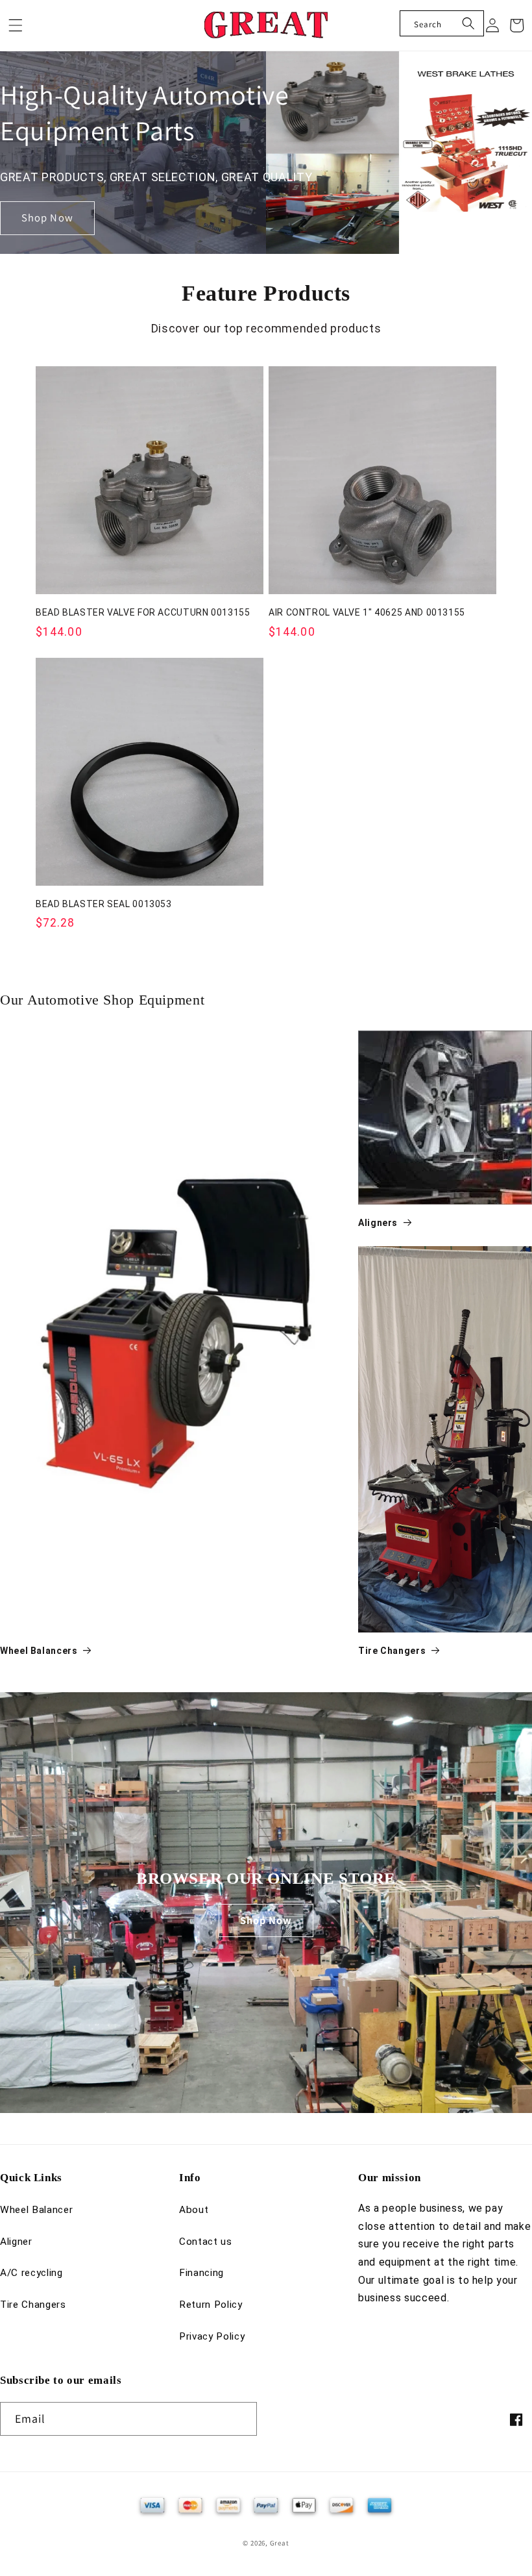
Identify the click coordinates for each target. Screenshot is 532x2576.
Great (280, 2543)
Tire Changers (392, 1651)
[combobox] (442, 23)
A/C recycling (31, 2273)
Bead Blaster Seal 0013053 (104, 904)
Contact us (206, 2242)
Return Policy (211, 2305)
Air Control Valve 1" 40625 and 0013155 (367, 612)
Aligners (378, 1223)
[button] (16, 25)
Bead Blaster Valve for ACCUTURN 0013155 (143, 612)
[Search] (468, 23)
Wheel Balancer (36, 2210)
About (194, 2210)
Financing (201, 2273)
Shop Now (47, 218)
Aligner (16, 2242)
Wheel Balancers (39, 1651)
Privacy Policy (212, 2336)
